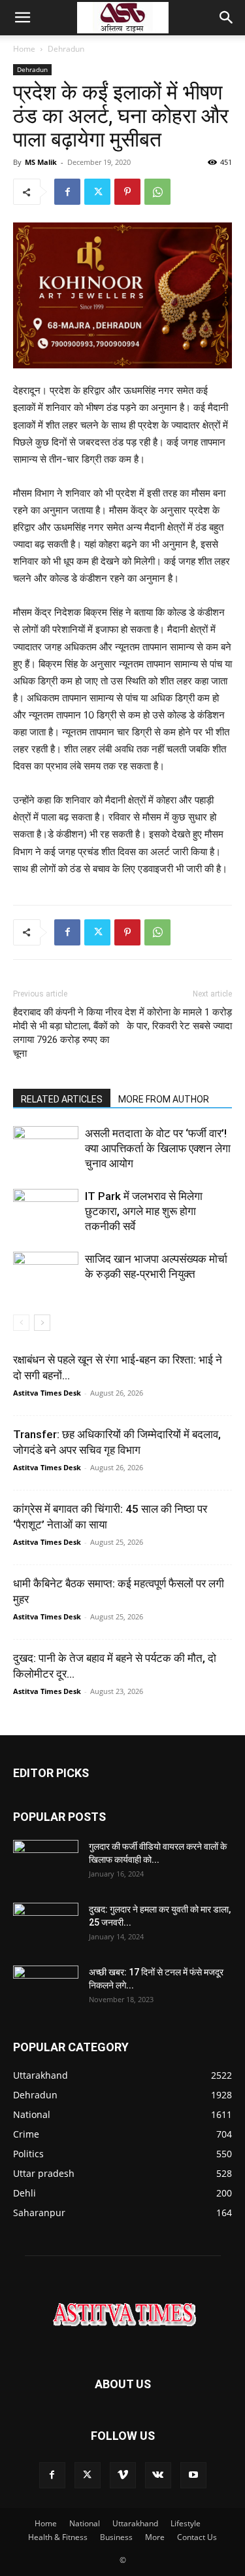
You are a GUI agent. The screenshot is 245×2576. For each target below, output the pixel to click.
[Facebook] (67, 192)
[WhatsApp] (157, 192)
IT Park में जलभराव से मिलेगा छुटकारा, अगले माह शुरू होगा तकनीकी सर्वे (144, 1211)
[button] (22, 18)
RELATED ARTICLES (62, 1099)
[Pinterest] (127, 192)
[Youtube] (193, 2475)
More (155, 2537)
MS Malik (41, 162)
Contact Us (197, 2537)
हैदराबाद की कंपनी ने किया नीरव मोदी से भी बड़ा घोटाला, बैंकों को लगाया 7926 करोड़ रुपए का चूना (68, 1033)
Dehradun (66, 49)
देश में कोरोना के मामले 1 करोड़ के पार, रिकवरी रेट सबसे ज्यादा (178, 1019)
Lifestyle (186, 2523)
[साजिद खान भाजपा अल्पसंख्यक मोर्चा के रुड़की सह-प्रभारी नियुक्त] (46, 1274)
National (85, 2523)
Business (116, 2537)
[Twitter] (97, 192)
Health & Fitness (58, 2537)
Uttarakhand (135, 2523)
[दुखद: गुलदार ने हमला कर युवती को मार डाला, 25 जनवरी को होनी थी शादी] (46, 1926)
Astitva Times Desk (47, 1393)
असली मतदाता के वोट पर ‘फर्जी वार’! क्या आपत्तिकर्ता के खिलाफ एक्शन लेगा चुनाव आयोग (158, 1148)
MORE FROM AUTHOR (164, 1099)
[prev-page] (21, 1323)
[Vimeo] (123, 2475)
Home (24, 49)
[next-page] (42, 1323)
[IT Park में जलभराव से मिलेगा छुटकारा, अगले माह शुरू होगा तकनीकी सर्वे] (46, 1211)
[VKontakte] (158, 2475)
